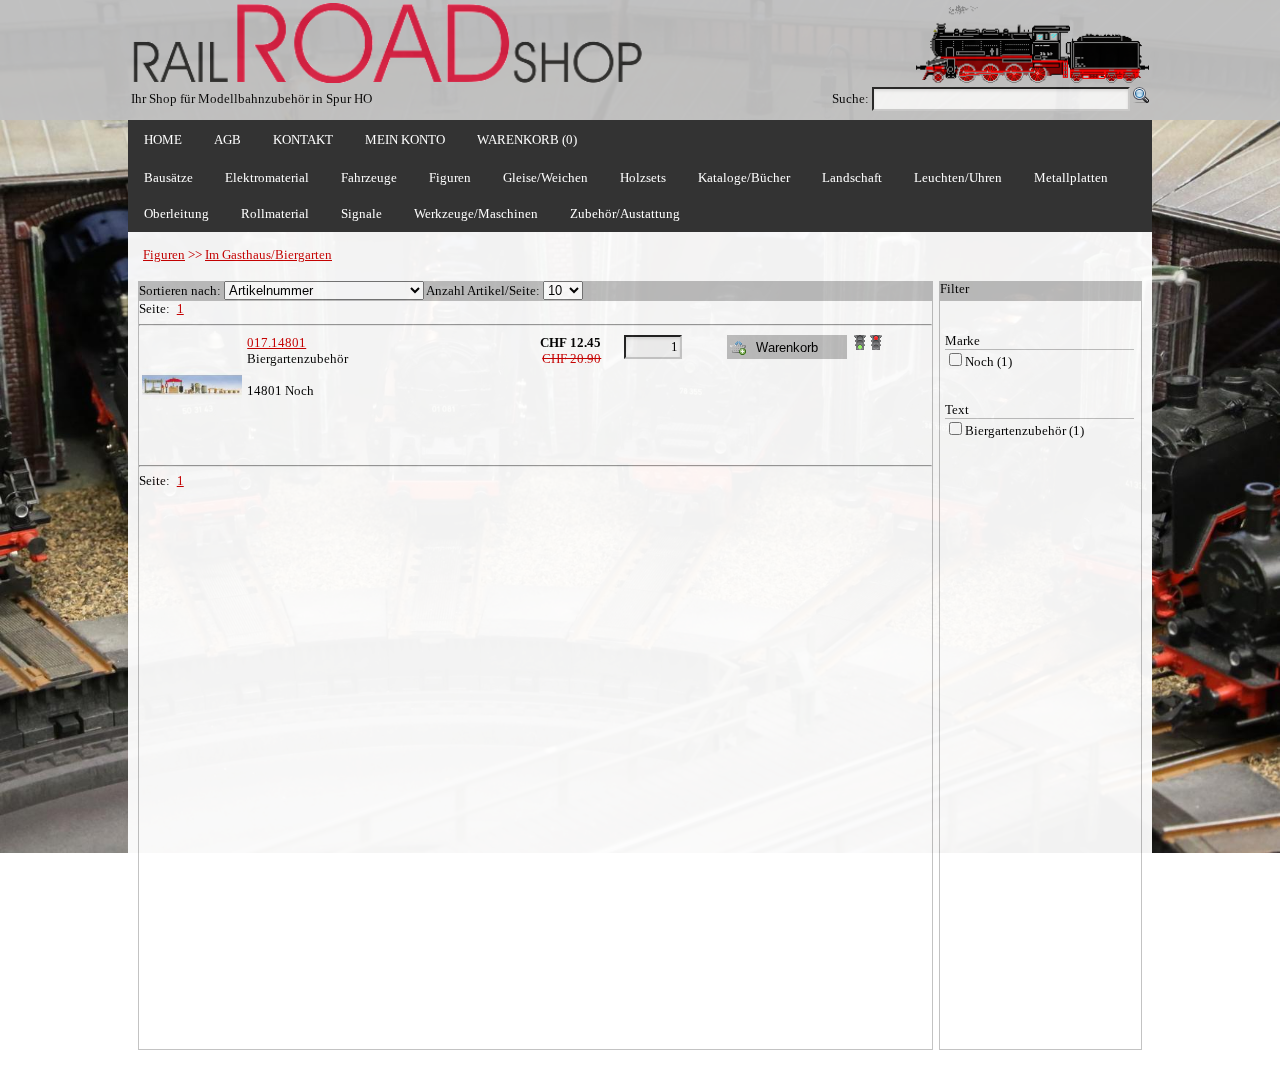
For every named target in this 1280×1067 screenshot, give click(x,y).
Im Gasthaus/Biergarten (268, 254)
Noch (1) (988, 361)
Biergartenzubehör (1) (1024, 430)
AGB (227, 139)
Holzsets (643, 177)
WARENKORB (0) (527, 139)
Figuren (164, 254)
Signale (361, 213)
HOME (163, 139)
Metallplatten (1071, 177)
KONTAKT (303, 139)
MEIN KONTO (405, 139)
